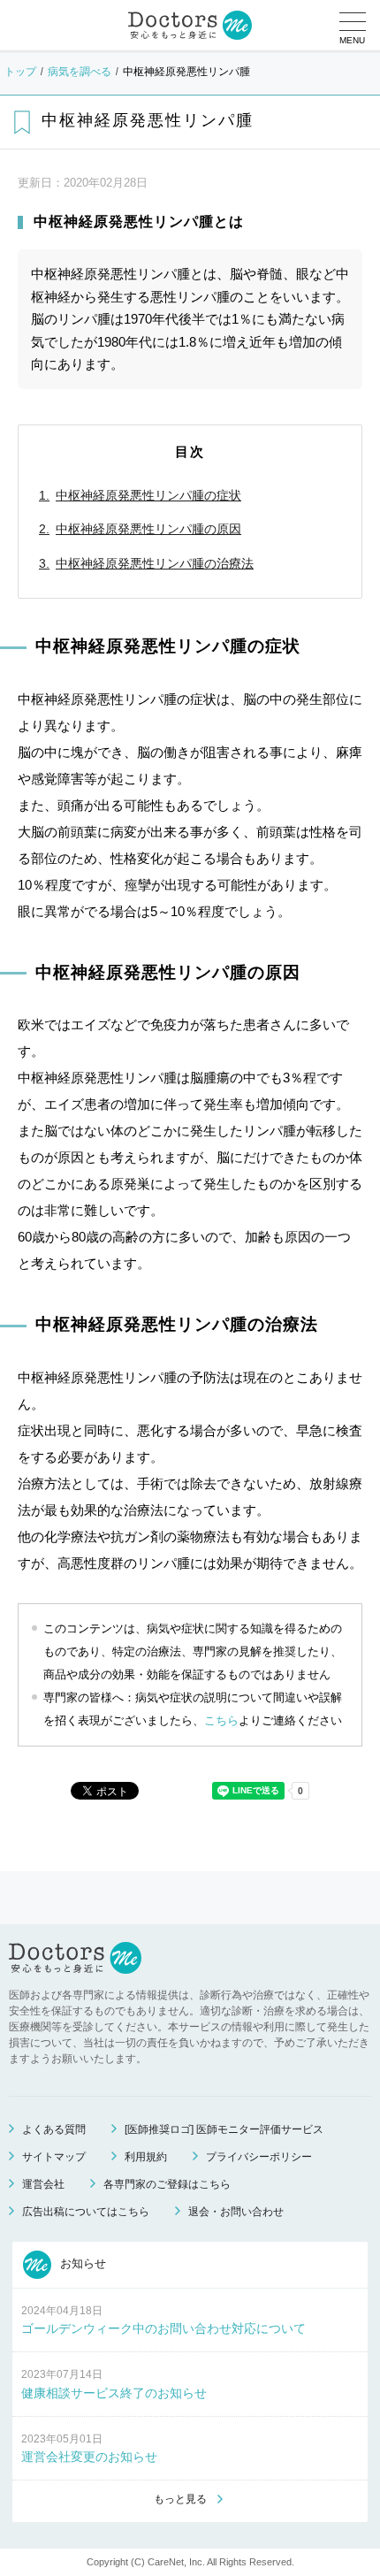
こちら (221, 1720)
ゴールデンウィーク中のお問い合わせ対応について (163, 2328)
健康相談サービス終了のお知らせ (114, 2393)
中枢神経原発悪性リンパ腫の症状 (148, 495)
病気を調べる (80, 72)
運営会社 (43, 2184)
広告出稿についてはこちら (86, 2212)
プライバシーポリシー (259, 2157)
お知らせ (81, 2263)
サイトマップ (54, 2157)
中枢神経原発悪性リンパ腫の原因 (148, 529)
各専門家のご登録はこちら (167, 2184)
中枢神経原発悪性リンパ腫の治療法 (155, 563)
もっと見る (180, 2499)
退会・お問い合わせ (236, 2212)
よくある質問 (54, 2129)
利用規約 (146, 2157)
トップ (20, 72)
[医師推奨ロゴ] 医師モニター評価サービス (224, 2129)
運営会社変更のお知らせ (89, 2457)
